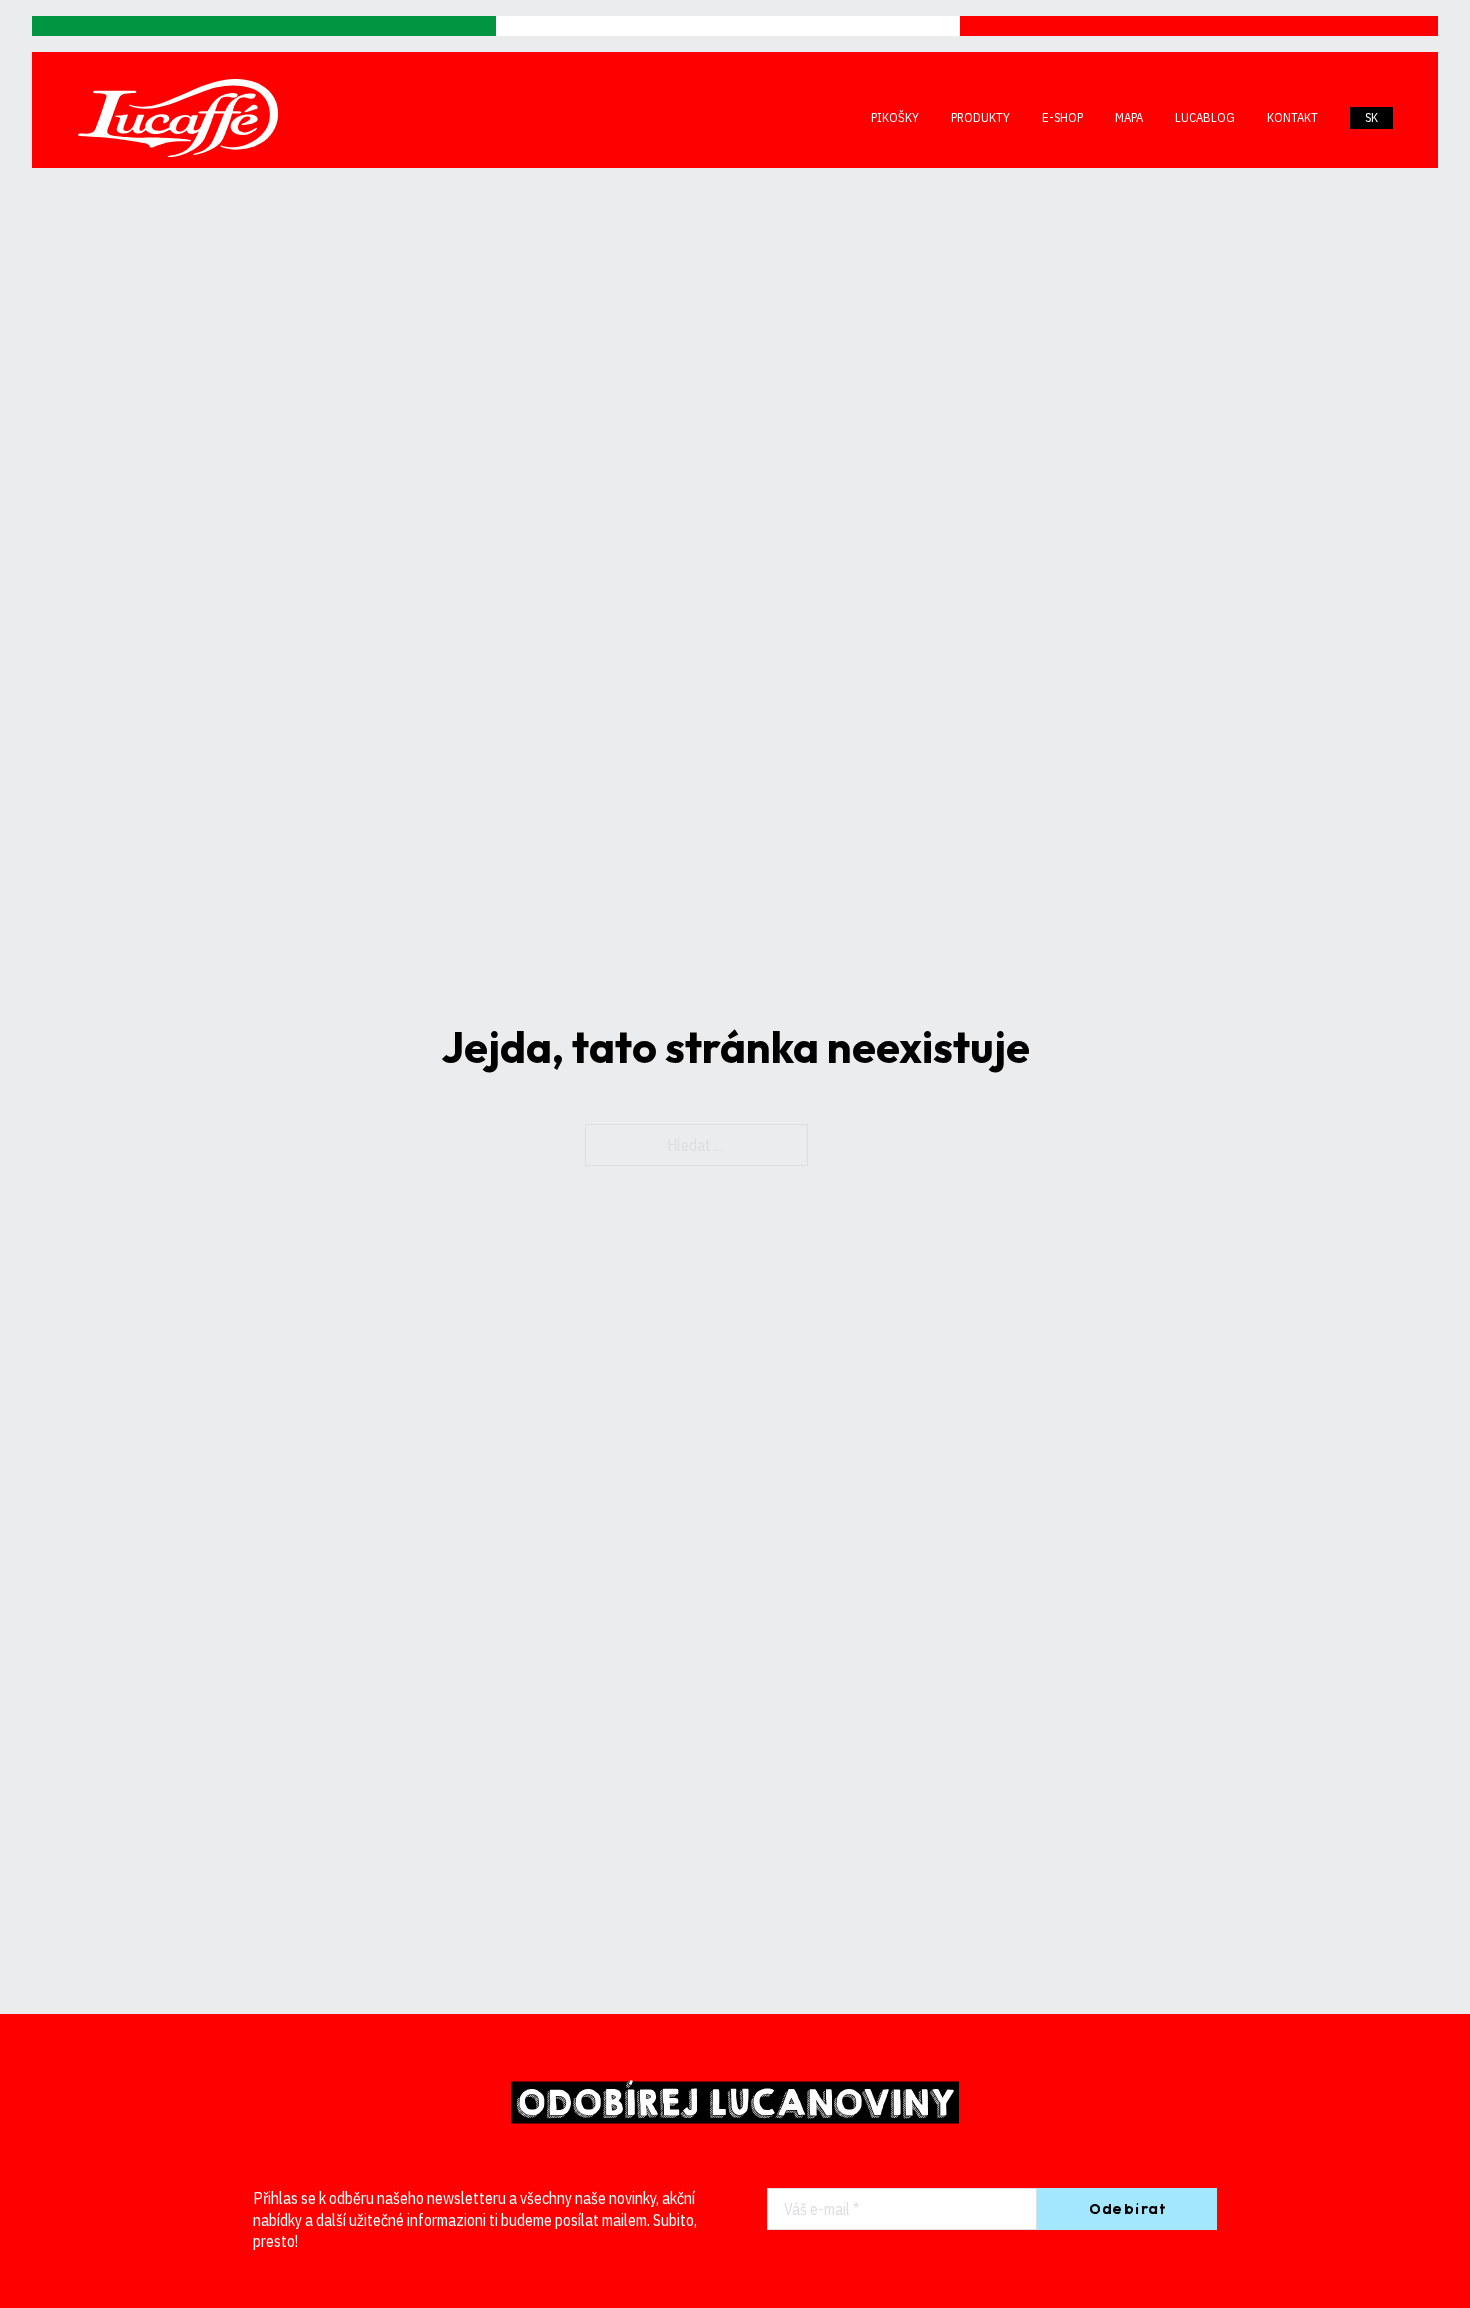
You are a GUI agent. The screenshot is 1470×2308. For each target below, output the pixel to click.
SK (1371, 117)
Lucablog (1205, 117)
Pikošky (895, 117)
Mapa (1129, 117)
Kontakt (1292, 117)
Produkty (980, 117)
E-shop (1062, 117)
